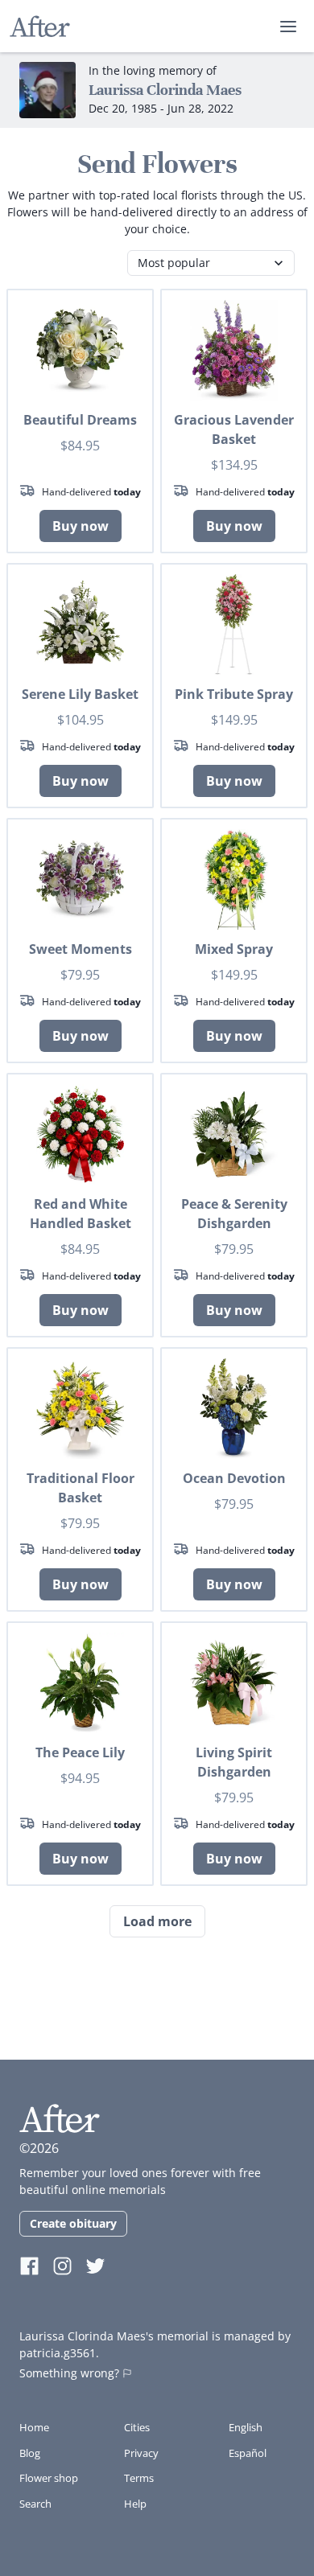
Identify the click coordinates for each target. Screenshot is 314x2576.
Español (248, 2453)
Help (135, 2504)
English (246, 2427)
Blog (30, 2453)
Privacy (141, 2453)
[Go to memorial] (48, 90)
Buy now (81, 526)
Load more (157, 1921)
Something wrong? (69, 2373)
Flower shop (49, 2478)
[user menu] (288, 27)
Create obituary (73, 2223)
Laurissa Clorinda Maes (165, 90)
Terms (139, 2478)
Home (34, 2427)
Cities (137, 2427)
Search (35, 2504)
